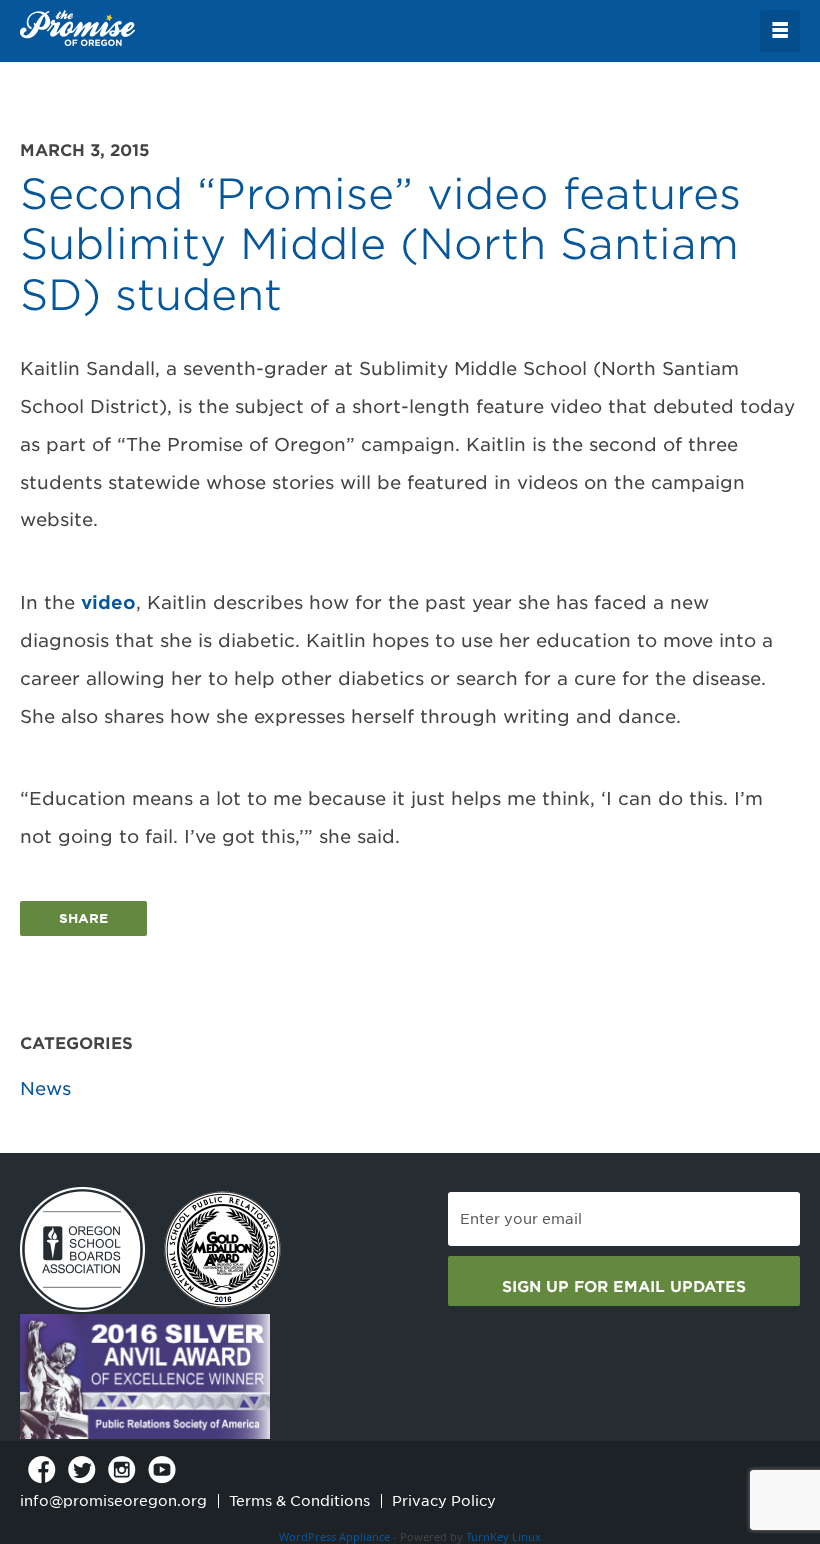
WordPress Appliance (334, 1536)
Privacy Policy (444, 1501)
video (108, 602)
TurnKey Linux (503, 1536)
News (45, 1088)
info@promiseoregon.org (113, 1501)
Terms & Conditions (299, 1501)
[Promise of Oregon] (77, 29)
